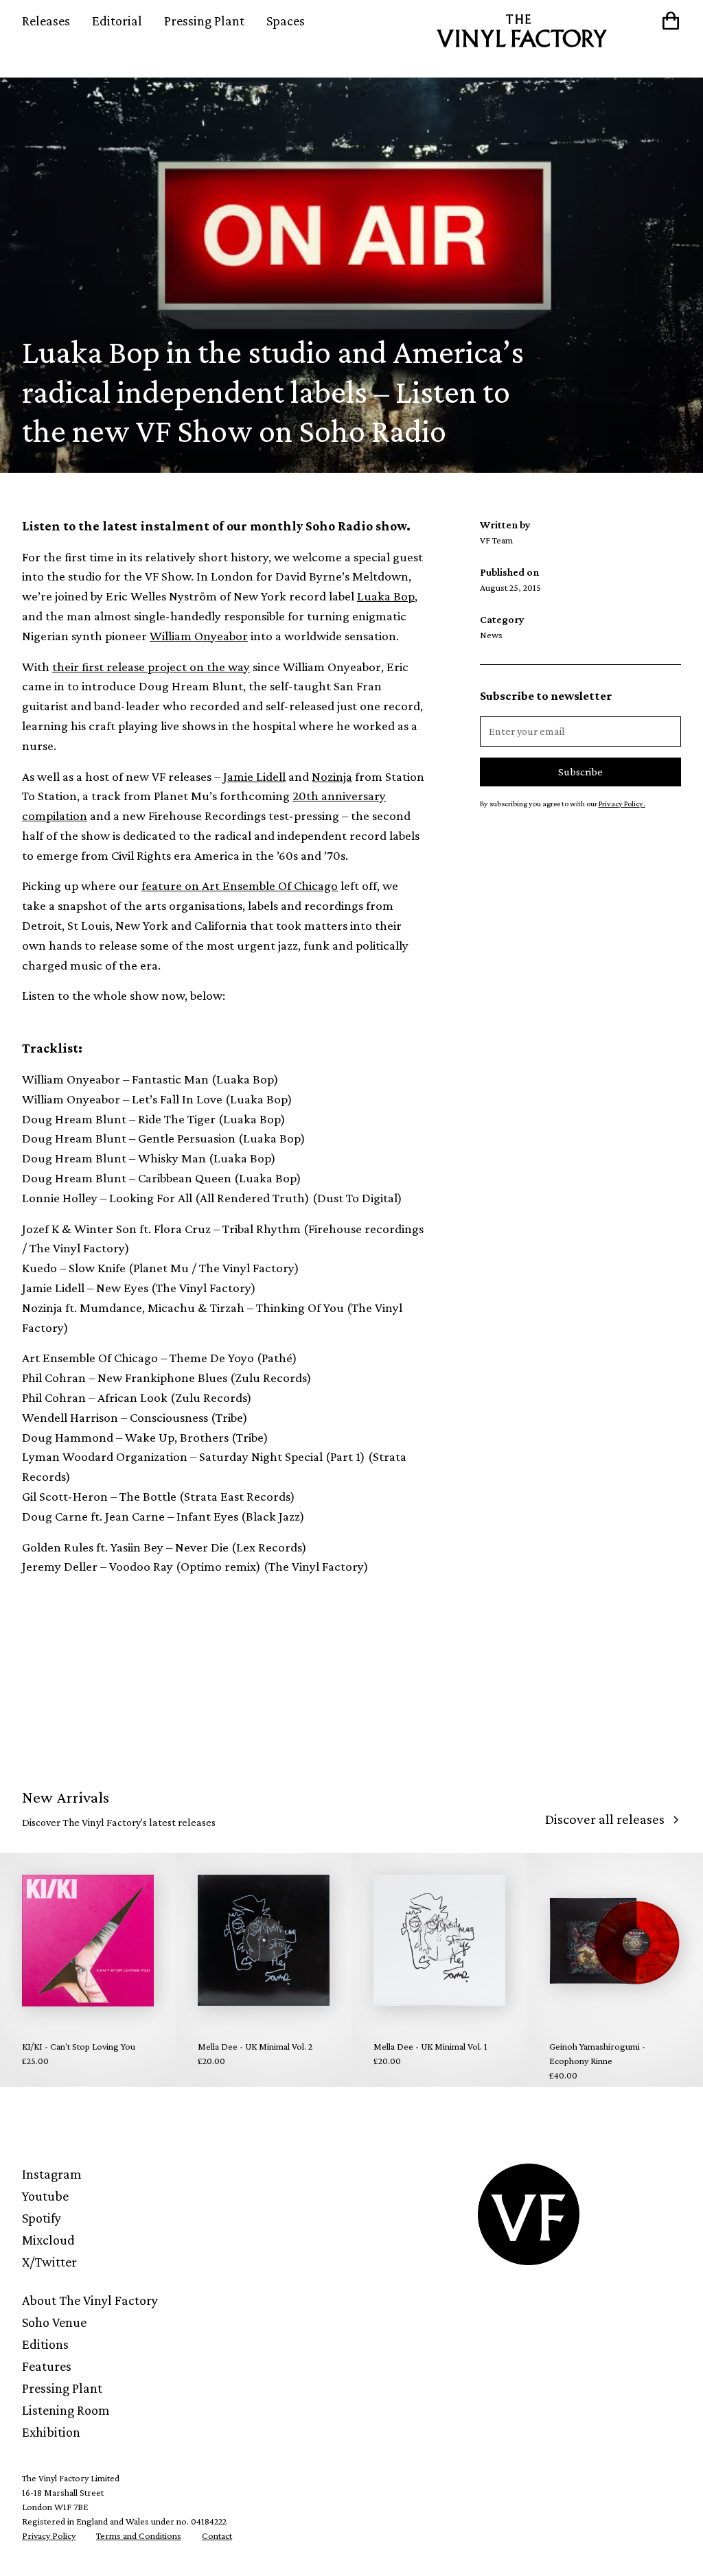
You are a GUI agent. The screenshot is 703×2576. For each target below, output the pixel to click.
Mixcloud (48, 2240)
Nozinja (332, 776)
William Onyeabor (199, 636)
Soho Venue (54, 2322)
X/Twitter (49, 2262)
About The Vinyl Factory (90, 2300)
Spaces (286, 21)
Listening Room (66, 2410)
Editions (45, 2344)
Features (47, 2366)
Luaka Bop (386, 596)
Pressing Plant (204, 21)
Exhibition (51, 2432)
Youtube (45, 2196)
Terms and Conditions (139, 2536)
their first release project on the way (151, 667)
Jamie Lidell (254, 776)
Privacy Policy (49, 2536)
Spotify (42, 2218)
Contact (217, 2536)
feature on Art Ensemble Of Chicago (240, 886)
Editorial (117, 21)
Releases (46, 21)
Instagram (52, 2174)
